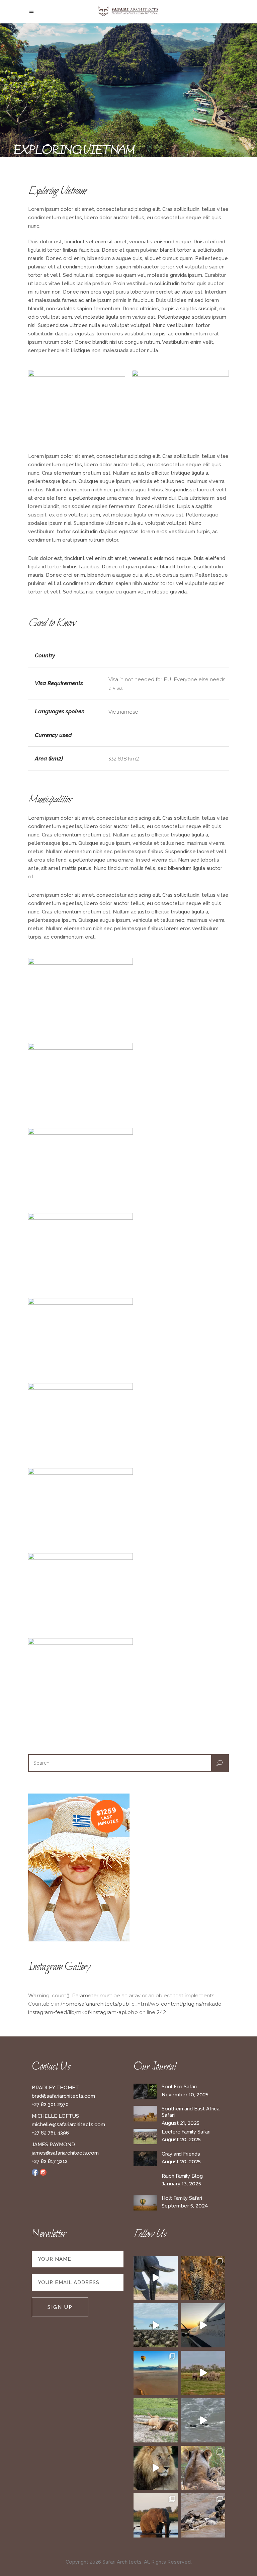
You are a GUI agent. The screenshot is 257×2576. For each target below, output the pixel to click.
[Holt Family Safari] (145, 2203)
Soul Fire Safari (179, 2087)
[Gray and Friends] (145, 2159)
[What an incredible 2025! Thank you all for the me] (203, 2373)
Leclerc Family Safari (186, 2132)
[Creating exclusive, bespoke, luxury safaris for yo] (203, 2325)
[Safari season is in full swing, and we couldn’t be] (203, 2278)
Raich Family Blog (182, 2176)
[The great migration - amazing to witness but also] (203, 2515)
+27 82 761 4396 (50, 2133)
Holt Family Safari (182, 2198)
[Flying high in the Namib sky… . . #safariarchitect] (156, 2373)
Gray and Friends (181, 2154)
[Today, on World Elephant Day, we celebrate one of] (156, 2278)
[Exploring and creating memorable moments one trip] (156, 2325)
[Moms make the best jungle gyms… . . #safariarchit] (203, 2468)
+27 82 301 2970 (50, 2104)
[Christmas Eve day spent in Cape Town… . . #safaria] (203, 2420)
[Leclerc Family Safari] (145, 2137)
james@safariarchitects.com (65, 2153)
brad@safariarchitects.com (63, 2096)
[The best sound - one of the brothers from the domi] (156, 2468)
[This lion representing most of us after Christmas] (156, 2420)
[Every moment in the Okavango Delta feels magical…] (156, 2515)
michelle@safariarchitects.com (68, 2124)
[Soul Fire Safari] (145, 2091)
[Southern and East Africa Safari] (145, 2114)
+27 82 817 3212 (50, 2161)
